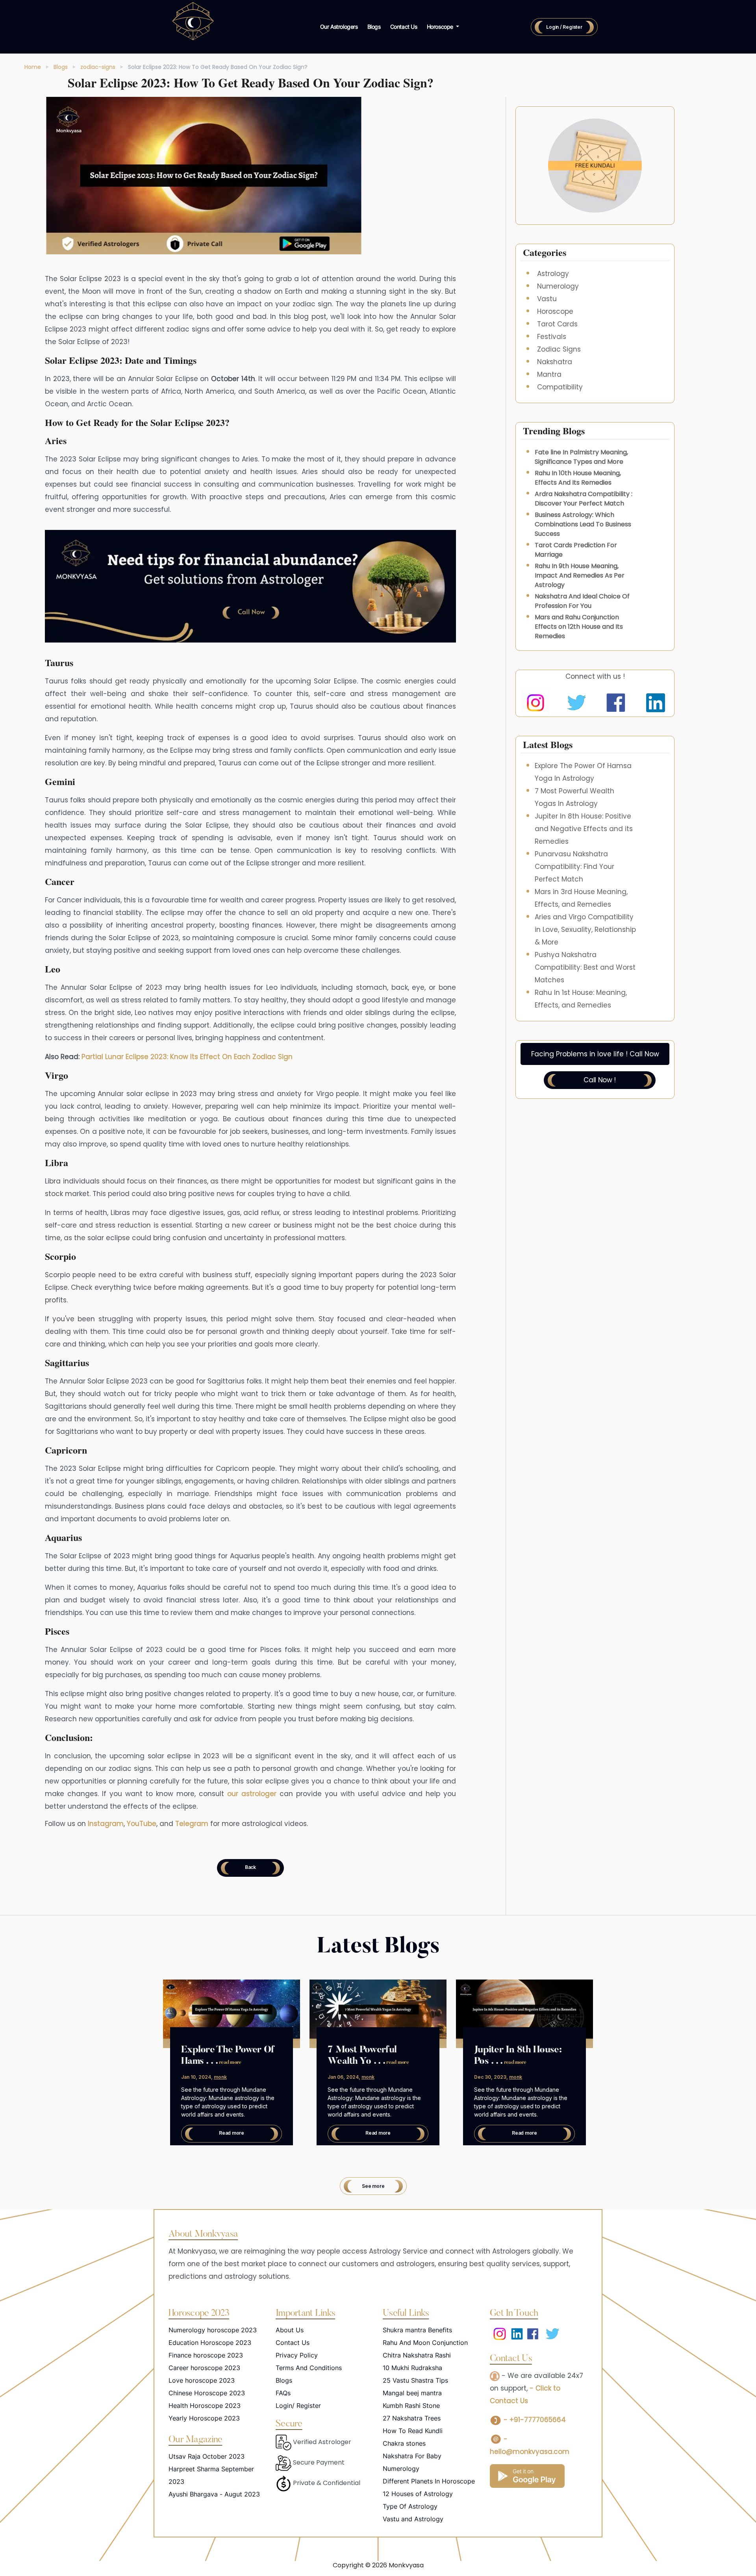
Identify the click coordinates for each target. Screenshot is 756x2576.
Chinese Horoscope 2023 (207, 2393)
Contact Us (404, 27)
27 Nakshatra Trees (412, 2418)
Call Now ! (600, 1080)
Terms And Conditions (309, 2368)
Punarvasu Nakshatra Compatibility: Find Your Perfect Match (574, 867)
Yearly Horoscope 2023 (204, 2418)
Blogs (374, 27)
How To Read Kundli (413, 2431)
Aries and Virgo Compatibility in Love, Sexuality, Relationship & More (585, 930)
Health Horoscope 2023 (205, 2406)
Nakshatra (555, 362)
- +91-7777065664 (534, 2420)
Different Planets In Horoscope (429, 2481)
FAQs (283, 2393)
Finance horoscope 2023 (206, 2355)
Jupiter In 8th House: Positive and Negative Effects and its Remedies (584, 829)
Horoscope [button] (441, 27)
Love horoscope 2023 (202, 2380)
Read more (232, 2133)
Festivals (552, 337)
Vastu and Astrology (413, 2519)
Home (33, 67)
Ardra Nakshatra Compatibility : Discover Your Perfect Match (584, 499)
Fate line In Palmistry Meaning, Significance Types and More (581, 457)
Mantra (549, 374)
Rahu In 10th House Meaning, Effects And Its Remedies (578, 478)
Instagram (106, 1824)
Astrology (553, 274)
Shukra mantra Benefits (417, 2330)
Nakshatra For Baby (412, 2456)
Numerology (558, 286)
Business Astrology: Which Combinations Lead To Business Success (583, 524)
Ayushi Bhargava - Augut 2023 (214, 2494)
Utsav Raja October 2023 (207, 2456)
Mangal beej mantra (412, 2393)
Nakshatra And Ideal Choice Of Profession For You (582, 601)
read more (230, 2062)
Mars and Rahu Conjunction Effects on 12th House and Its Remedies (579, 627)
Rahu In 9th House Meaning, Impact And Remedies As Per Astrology (580, 575)
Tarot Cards (557, 324)
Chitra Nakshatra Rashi (417, 2355)
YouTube (142, 1824)
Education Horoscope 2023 (210, 2343)
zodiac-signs (98, 67)
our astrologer (252, 1794)
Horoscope (555, 311)
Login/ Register (298, 2406)
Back (250, 1867)
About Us (290, 2330)
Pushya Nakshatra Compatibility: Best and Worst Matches (585, 967)
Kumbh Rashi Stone (411, 2406)
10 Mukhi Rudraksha (412, 2368)
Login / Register (564, 27)
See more (373, 2186)
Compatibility (560, 387)
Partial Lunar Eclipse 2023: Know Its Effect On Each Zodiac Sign (186, 1057)
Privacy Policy (297, 2355)
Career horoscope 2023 (204, 2368)
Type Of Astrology (410, 2506)
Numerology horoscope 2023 (213, 2330)
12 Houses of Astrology (418, 2494)
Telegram (192, 1824)
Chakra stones (404, 2443)
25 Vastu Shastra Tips (415, 2380)
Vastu (547, 299)
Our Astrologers (339, 27)
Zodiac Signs (559, 349)
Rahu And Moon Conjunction (425, 2343)
